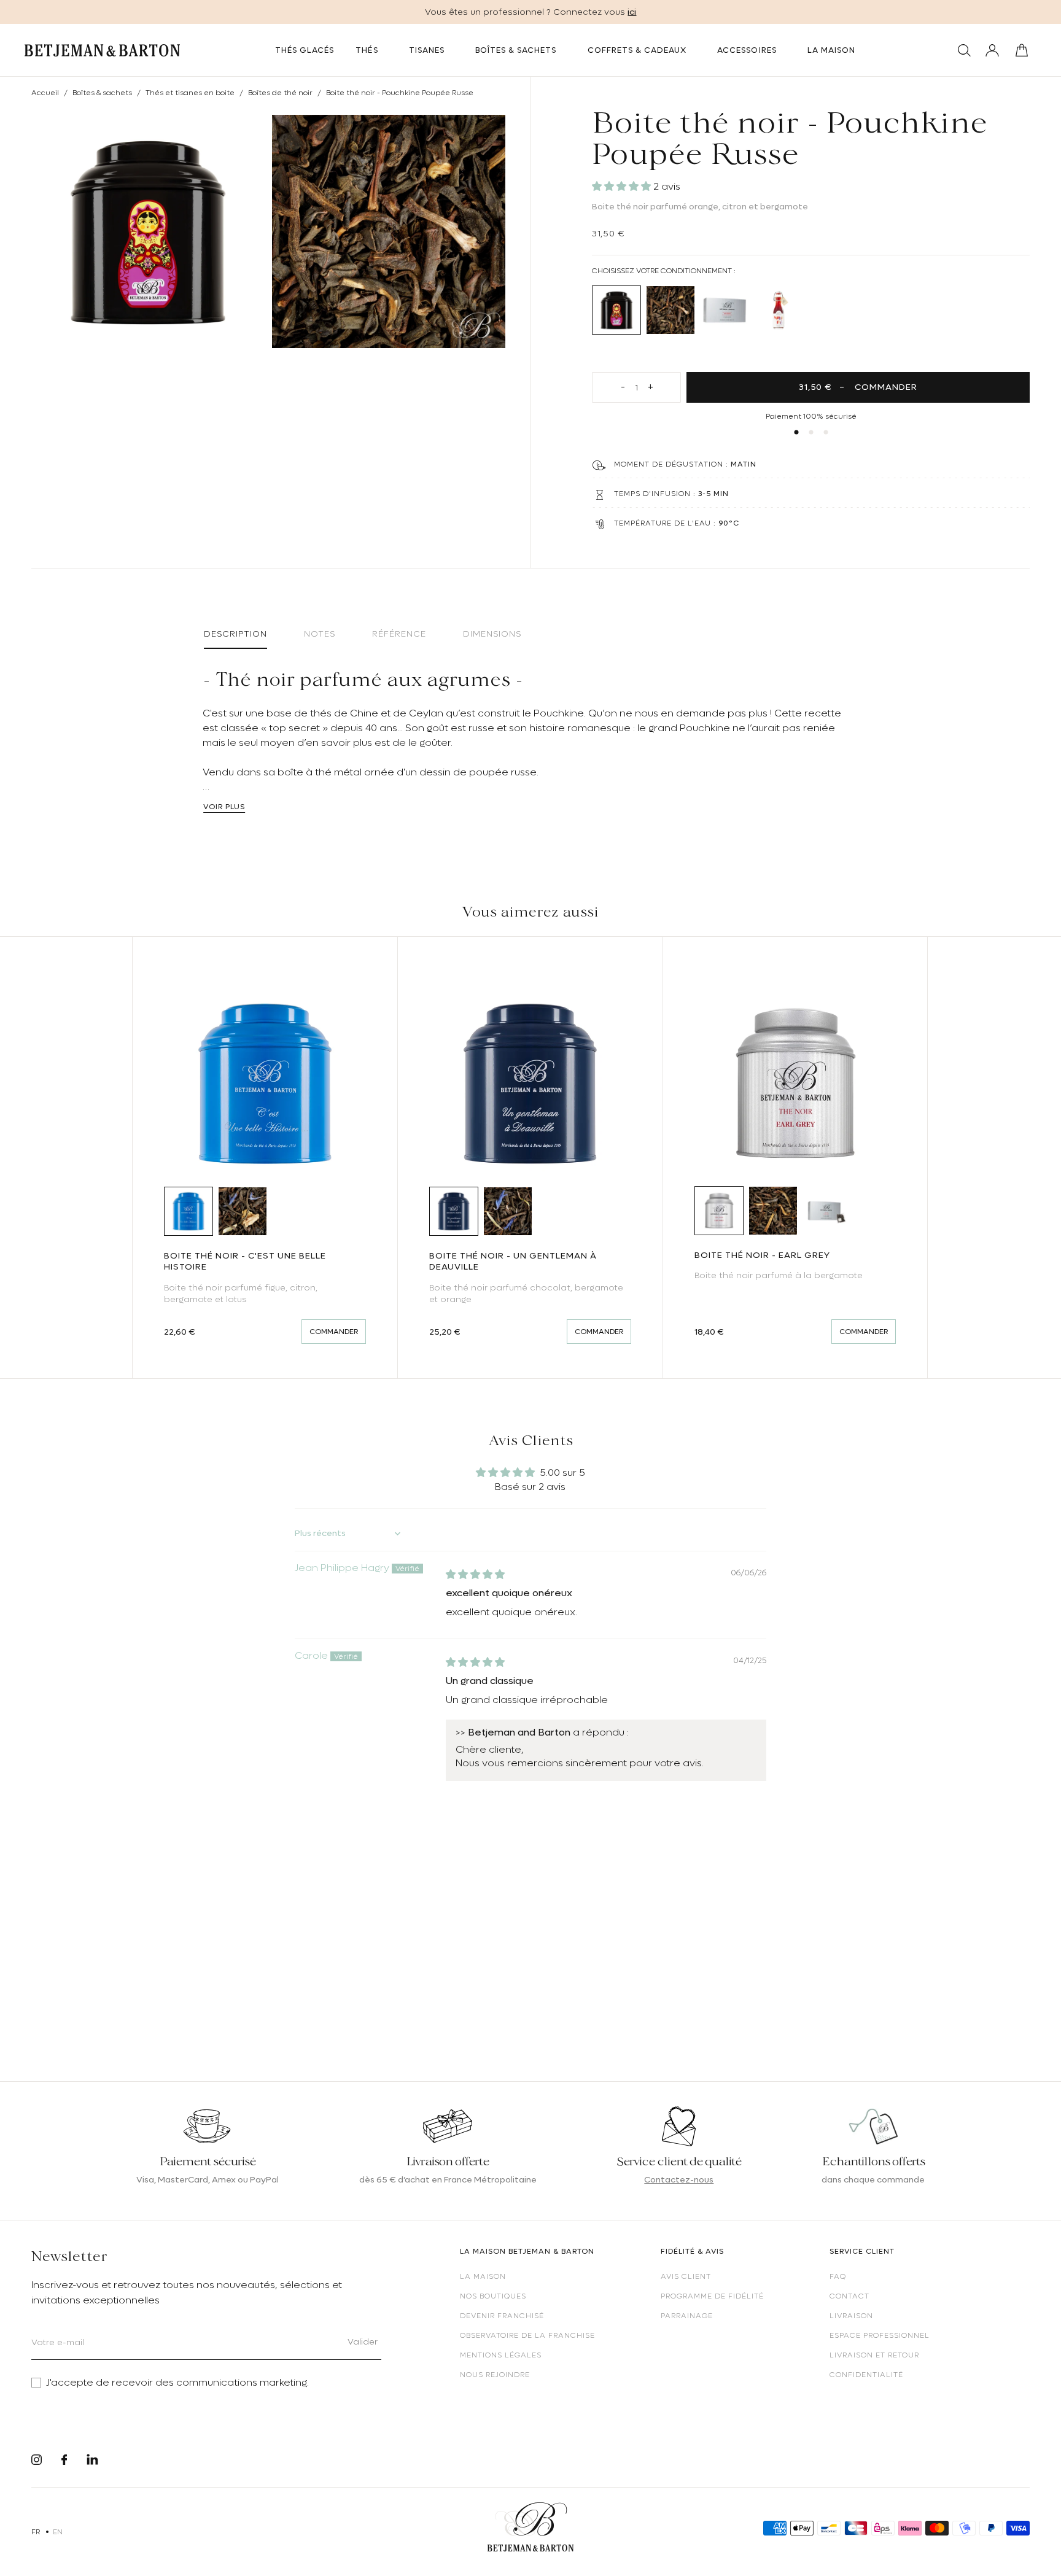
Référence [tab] (399, 634)
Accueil (45, 93)
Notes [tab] (320, 634)
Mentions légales (501, 2355)
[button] (623, 187)
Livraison (851, 2316)
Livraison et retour (874, 2355)
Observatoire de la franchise (527, 2335)
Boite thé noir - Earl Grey (762, 1255)
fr (36, 2532)
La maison (483, 2276)
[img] (475, 1575)
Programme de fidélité (712, 2296)
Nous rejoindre (495, 2375)
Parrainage (687, 2316)
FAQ (838, 2276)
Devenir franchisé (502, 2316)
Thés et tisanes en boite (190, 93)
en (58, 2532)
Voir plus (224, 807)
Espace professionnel (880, 2335)
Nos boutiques (493, 2296)
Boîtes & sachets (102, 93)
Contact (849, 2296)
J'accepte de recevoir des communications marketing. (177, 2383)
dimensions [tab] (492, 634)
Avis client (686, 2276)
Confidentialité (866, 2375)
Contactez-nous (679, 2179)
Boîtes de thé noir (280, 93)
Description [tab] (235, 634)
